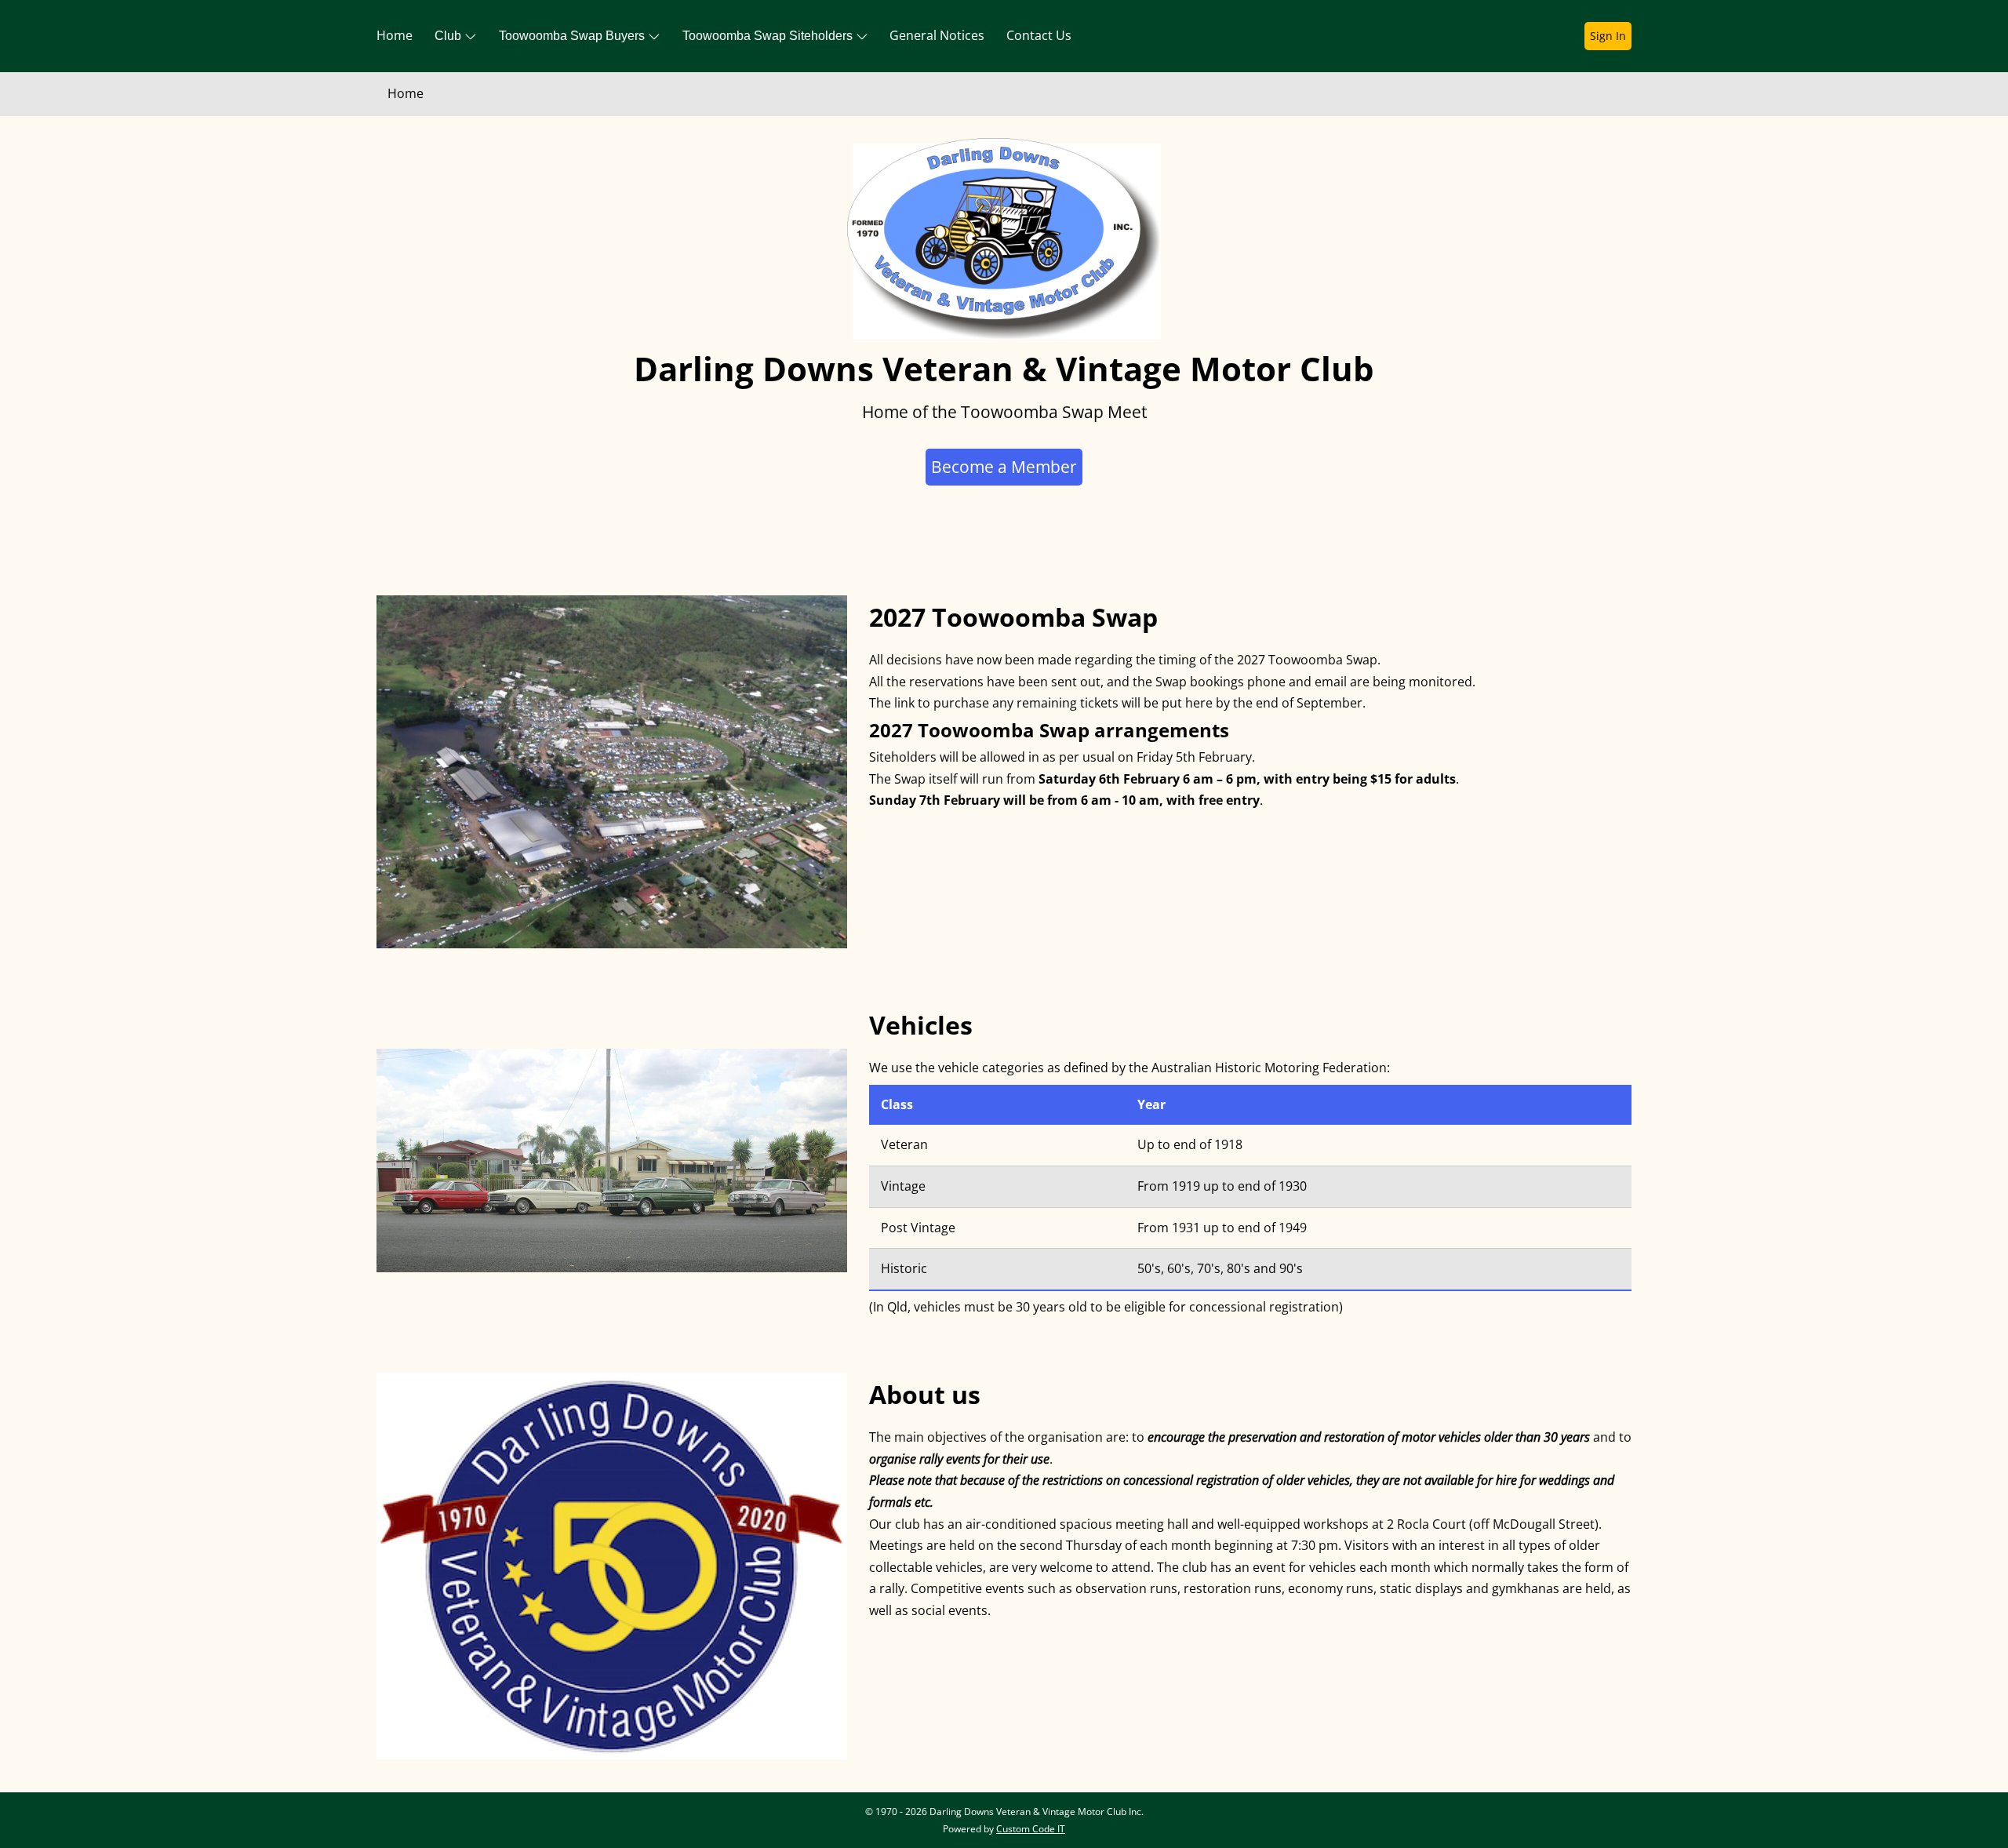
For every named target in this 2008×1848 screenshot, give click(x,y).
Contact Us (1039, 35)
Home (395, 35)
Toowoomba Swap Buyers (573, 36)
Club (449, 36)
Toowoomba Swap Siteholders (769, 36)
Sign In (1608, 36)
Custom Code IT (1031, 1829)
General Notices (937, 35)
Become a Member (1004, 467)
